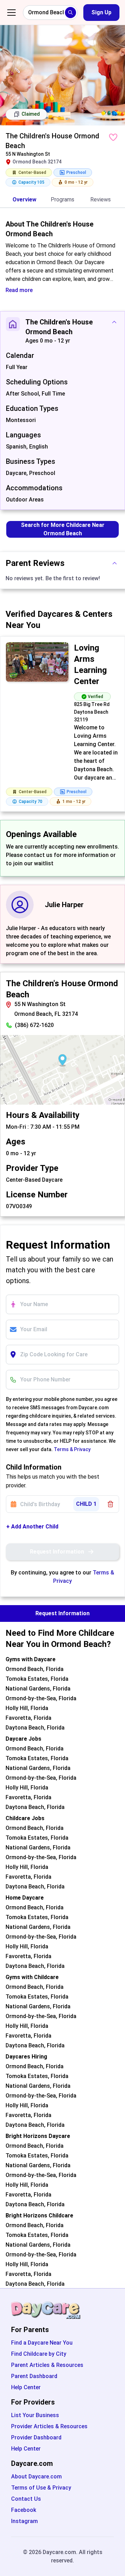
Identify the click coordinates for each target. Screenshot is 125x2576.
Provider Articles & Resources (49, 2426)
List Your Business (35, 2415)
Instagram (24, 2521)
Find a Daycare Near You (42, 2343)
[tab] (24, 200)
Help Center (26, 2387)
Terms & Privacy (72, 1449)
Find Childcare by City (39, 2354)
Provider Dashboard (36, 2437)
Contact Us (26, 2499)
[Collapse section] (114, 322)
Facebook (24, 2510)
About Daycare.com (36, 2477)
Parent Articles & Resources (47, 2365)
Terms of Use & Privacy (41, 2488)
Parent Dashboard (34, 2376)
